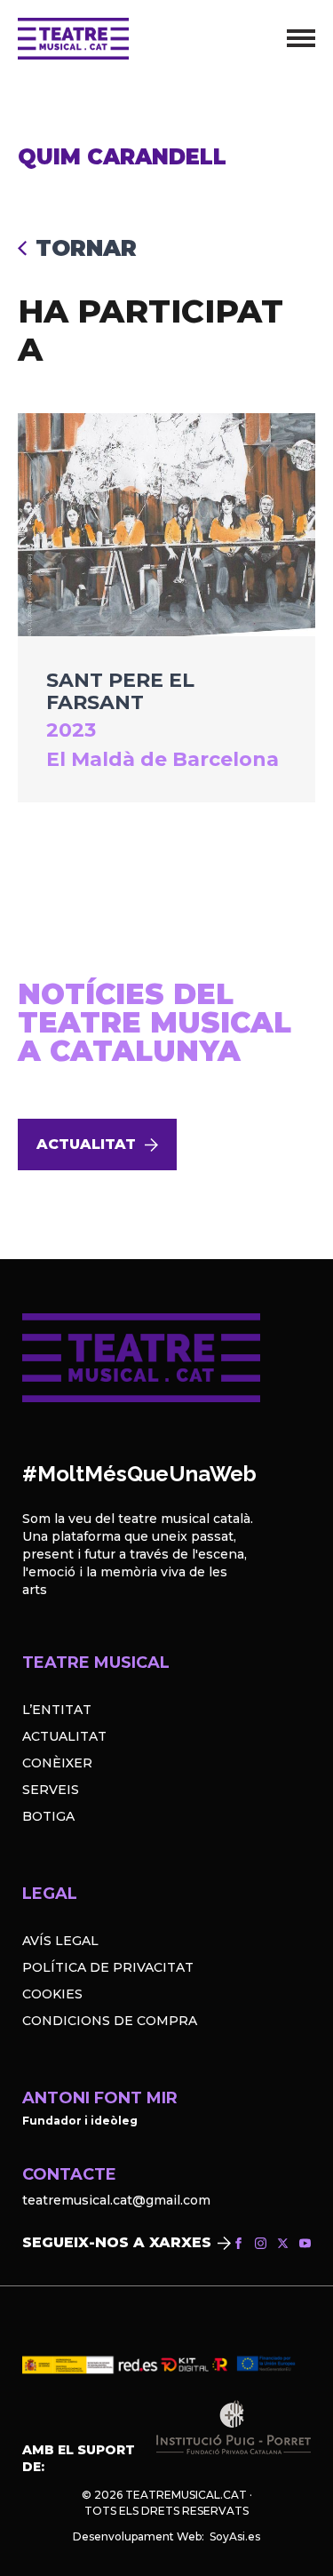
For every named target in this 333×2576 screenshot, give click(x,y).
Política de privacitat (108, 1967)
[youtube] (305, 2243)
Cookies (52, 1994)
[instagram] (261, 2243)
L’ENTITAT (57, 1710)
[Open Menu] (301, 38)
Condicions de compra (110, 2021)
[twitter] (283, 2243)
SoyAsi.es (235, 2536)
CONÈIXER (57, 1763)
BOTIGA (48, 1816)
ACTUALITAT (64, 1736)
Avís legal (60, 1941)
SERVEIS (51, 1790)
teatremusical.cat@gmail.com (116, 2200)
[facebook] (238, 2243)
